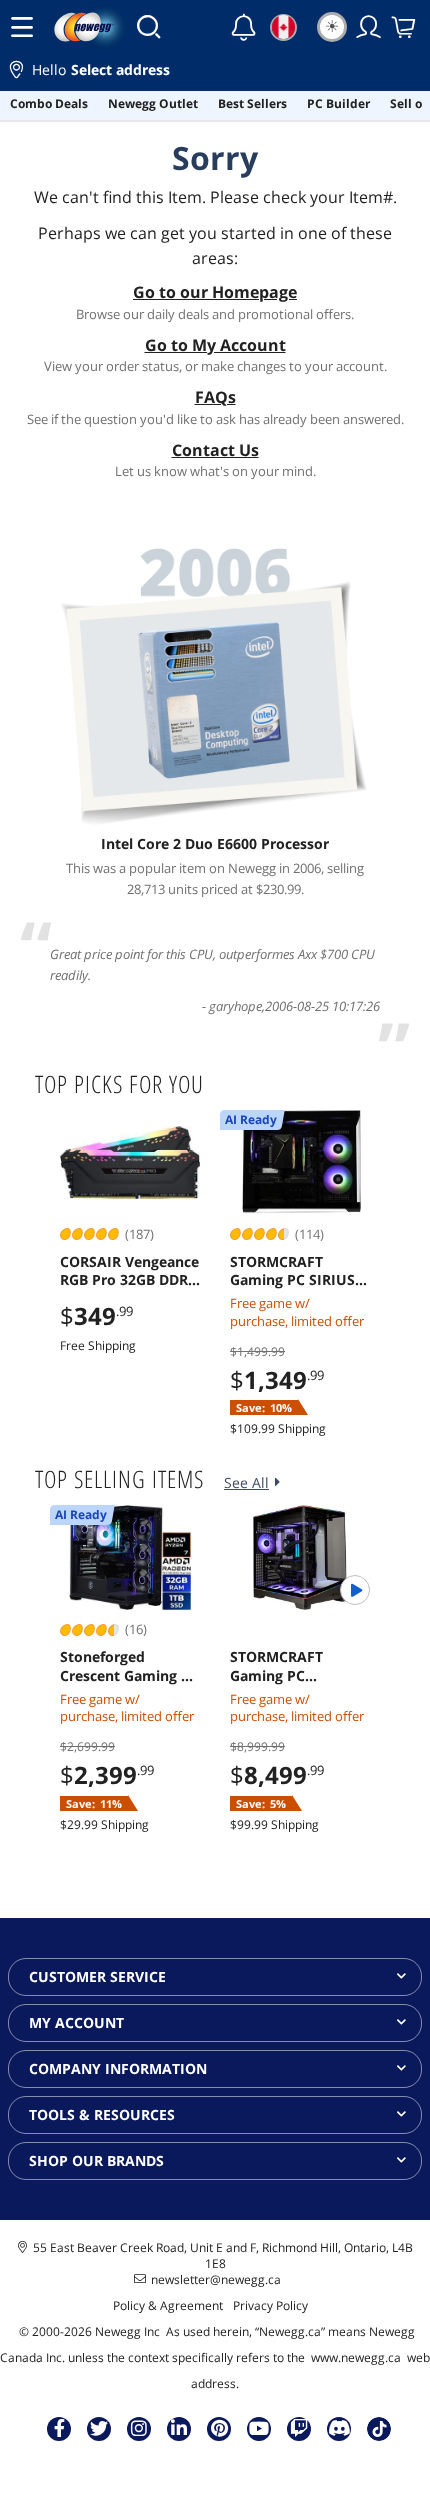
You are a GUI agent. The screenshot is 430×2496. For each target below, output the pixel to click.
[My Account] (369, 27)
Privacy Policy (270, 2305)
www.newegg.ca (356, 2357)
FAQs (215, 397)
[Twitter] (99, 2428)
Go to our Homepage (215, 292)
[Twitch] (299, 2428)
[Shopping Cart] (405, 27)
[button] (215, 72)
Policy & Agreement (168, 2305)
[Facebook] (59, 2428)
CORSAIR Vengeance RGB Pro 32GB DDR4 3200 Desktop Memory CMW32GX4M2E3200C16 (130, 1271)
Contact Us (215, 450)
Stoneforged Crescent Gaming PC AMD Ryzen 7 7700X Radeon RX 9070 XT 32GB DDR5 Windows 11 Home (129, 1666)
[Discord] (339, 2428)
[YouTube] (259, 2428)
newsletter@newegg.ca (216, 2280)
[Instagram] (139, 2428)
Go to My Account (215, 345)
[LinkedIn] (179, 2428)
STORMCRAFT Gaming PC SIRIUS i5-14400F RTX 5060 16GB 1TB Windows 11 (296, 1271)
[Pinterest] (219, 2428)
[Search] (148, 27)
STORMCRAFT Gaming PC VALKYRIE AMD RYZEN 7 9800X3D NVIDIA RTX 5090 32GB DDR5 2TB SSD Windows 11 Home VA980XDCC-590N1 (297, 1666)
